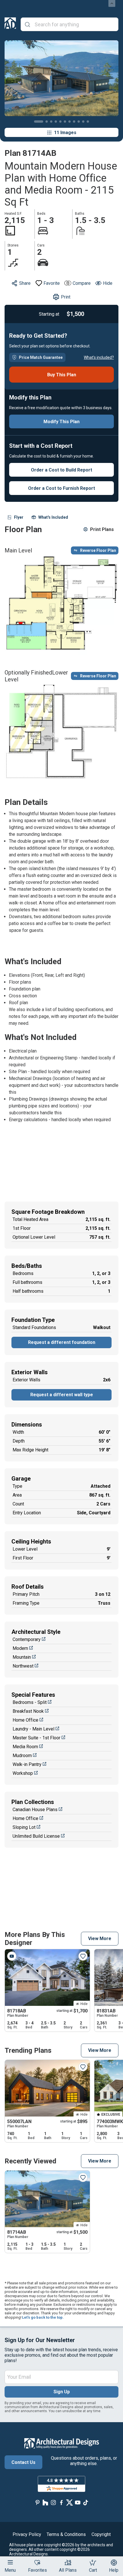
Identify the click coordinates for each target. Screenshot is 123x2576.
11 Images (65, 133)
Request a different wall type (62, 1395)
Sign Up (62, 2392)
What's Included (53, 517)
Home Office (25, 1720)
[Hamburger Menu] (10, 2562)
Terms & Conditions (66, 2534)
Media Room (25, 1747)
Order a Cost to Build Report (61, 470)
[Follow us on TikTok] (86, 2502)
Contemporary (27, 1639)
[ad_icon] (10, 24)
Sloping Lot (24, 1827)
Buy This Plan (62, 375)
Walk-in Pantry (27, 1764)
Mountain (22, 1657)
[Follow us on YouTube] (78, 2502)
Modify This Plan (61, 422)
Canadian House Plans (35, 1810)
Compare (82, 283)
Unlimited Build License (36, 1836)
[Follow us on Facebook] (61, 2502)
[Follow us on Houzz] (45, 2502)
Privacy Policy (27, 2534)
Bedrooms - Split (30, 1702)
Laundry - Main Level (33, 1729)
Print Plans (102, 529)
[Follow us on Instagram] (53, 2502)
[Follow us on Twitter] (70, 2502)
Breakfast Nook (28, 1711)
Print (66, 297)
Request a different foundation (62, 1342)
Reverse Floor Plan (98, 550)
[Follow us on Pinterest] (37, 2502)
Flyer (19, 517)
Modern (20, 1648)
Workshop (23, 1773)
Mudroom (22, 1756)
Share (25, 283)
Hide (108, 283)
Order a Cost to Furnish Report (61, 488)
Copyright (101, 2534)
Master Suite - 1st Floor (36, 1738)
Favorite (52, 283)
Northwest (23, 1666)
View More (100, 1939)
